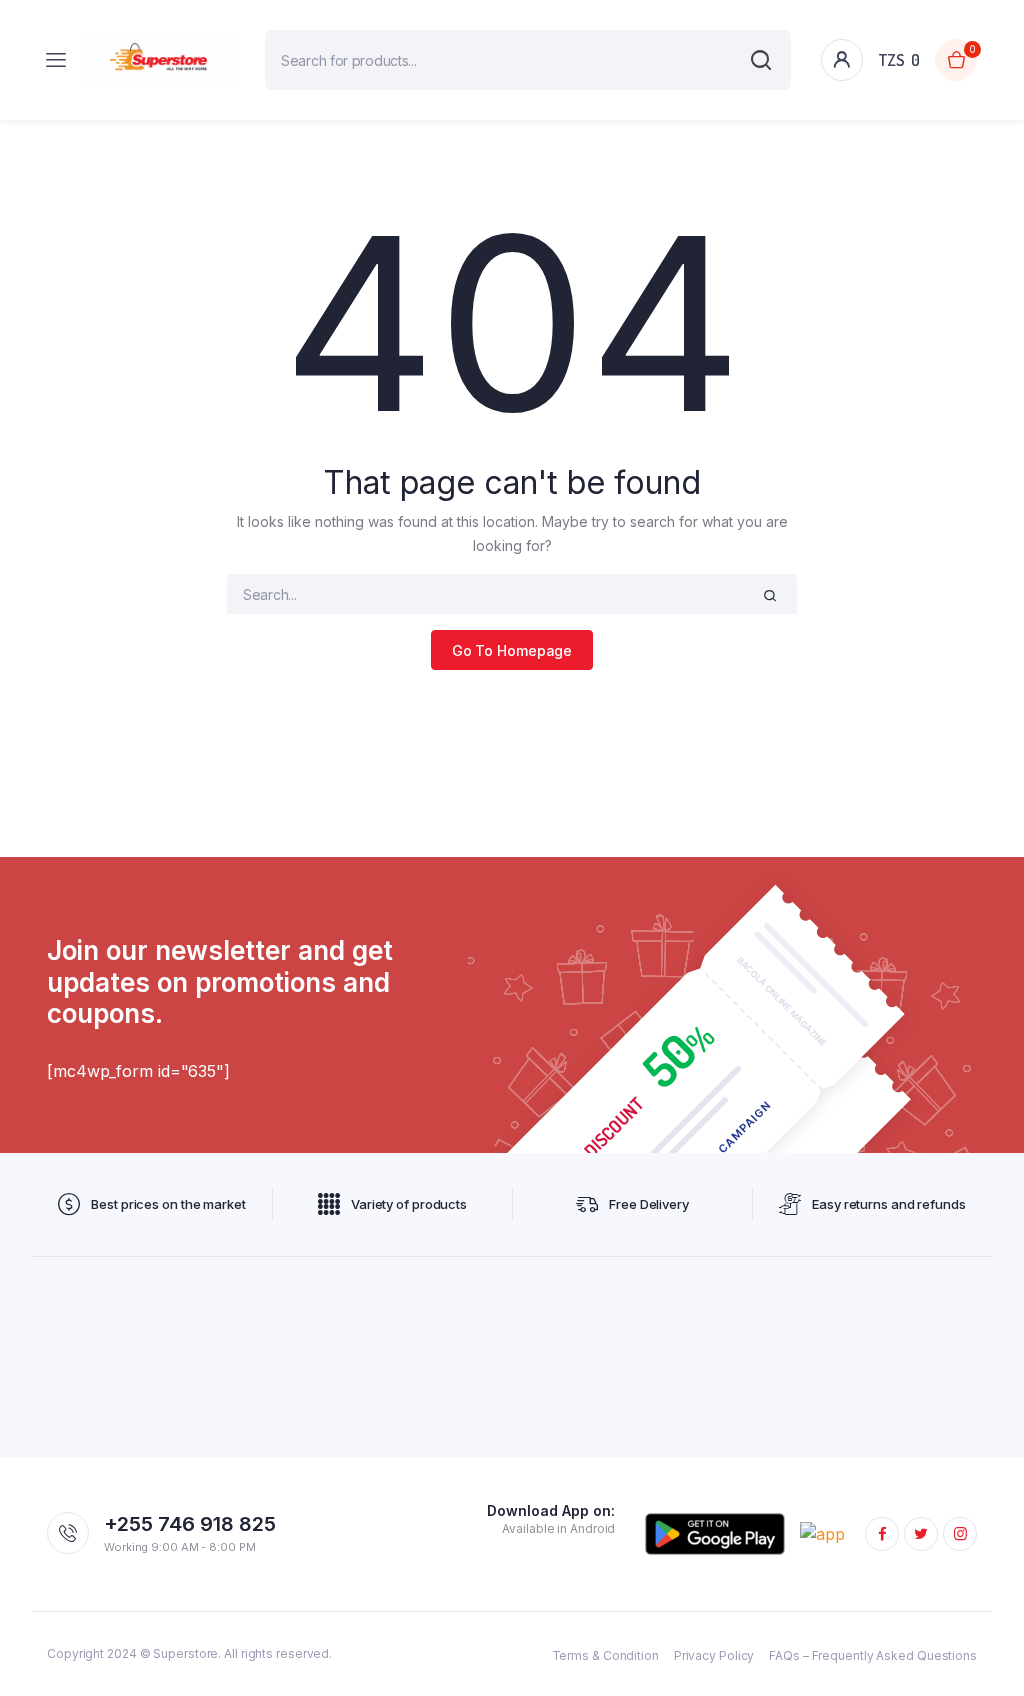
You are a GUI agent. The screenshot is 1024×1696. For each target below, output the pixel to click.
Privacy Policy (714, 1655)
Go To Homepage (512, 650)
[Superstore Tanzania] (160, 60)
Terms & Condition (605, 1655)
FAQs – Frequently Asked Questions (873, 1655)
